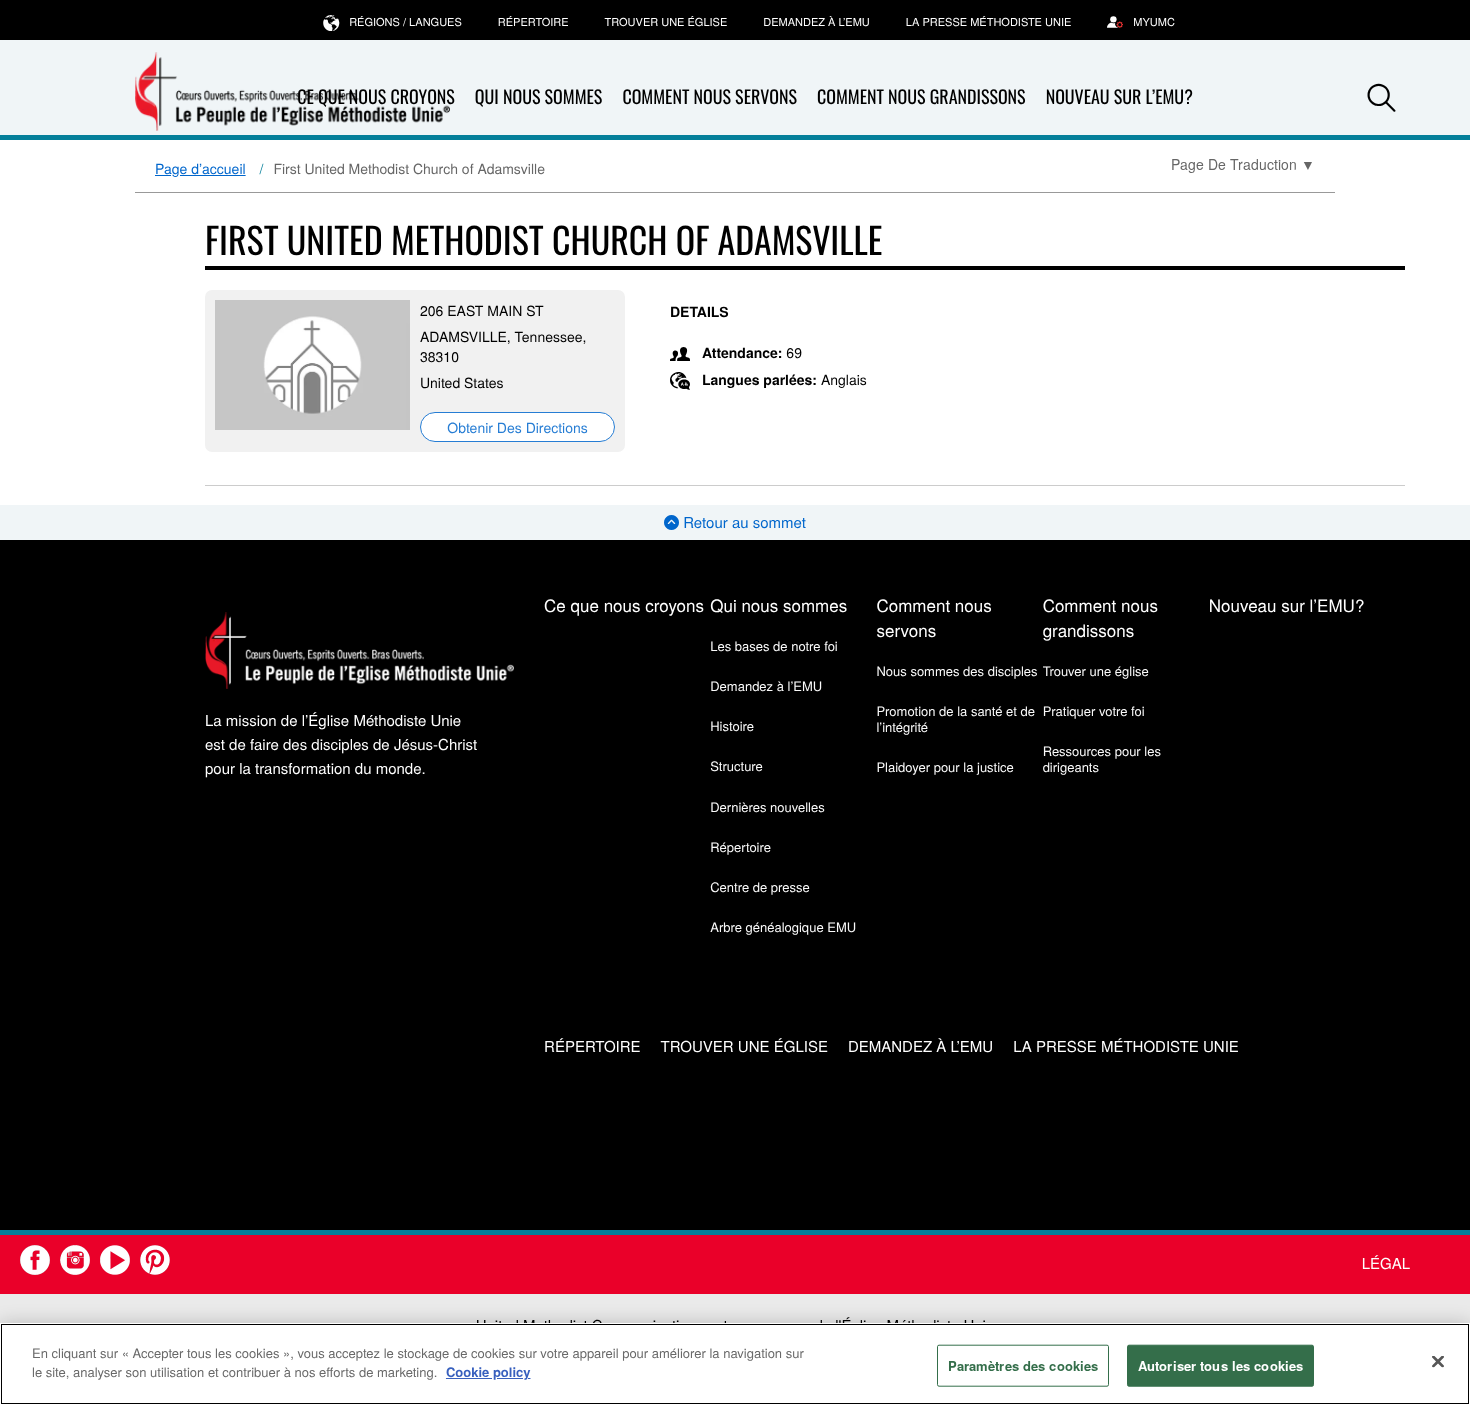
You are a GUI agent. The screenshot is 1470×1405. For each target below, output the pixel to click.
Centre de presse (759, 886)
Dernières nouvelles (767, 806)
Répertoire (533, 22)
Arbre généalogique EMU (783, 926)
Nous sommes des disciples (956, 670)
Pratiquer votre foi (1094, 710)
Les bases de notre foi (774, 645)
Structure (736, 765)
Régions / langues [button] (405, 22)
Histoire (732, 725)
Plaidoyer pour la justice (944, 766)
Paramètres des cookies (1023, 1365)
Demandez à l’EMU (816, 22)
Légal (1386, 1263)
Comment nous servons (709, 97)
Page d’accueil (200, 168)
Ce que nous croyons (624, 604)
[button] (1382, 98)
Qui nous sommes (539, 97)
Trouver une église (666, 22)
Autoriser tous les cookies (1220, 1365)
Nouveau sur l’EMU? (1119, 97)
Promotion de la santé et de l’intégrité (955, 718)
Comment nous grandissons (921, 97)
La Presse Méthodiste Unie (988, 22)
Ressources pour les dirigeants (1102, 758)
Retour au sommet (742, 522)
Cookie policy (488, 1371)
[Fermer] (1438, 1361)
